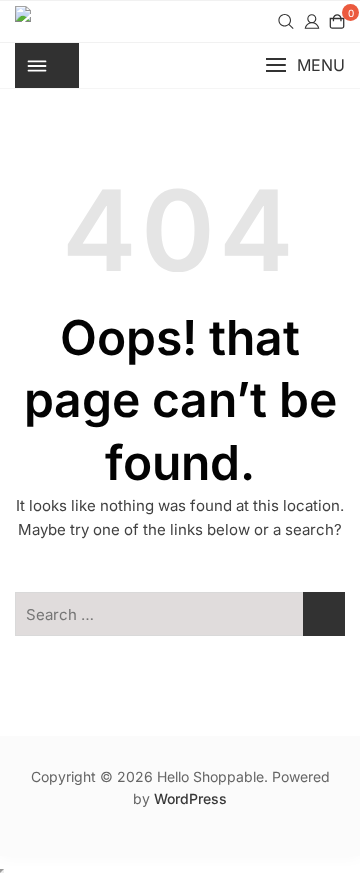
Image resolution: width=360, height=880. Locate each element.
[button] (305, 65)
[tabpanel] (180, 21)
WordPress (190, 798)
